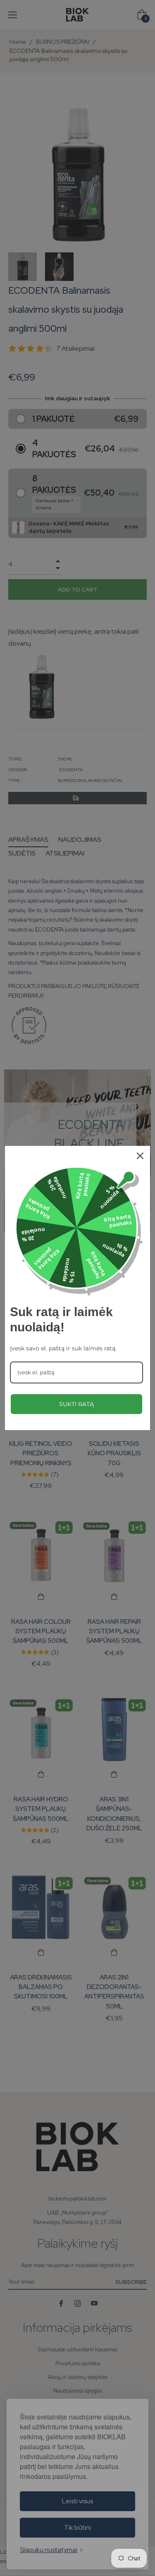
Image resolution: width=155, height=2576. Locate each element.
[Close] (140, 1156)
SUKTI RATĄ (76, 1404)
